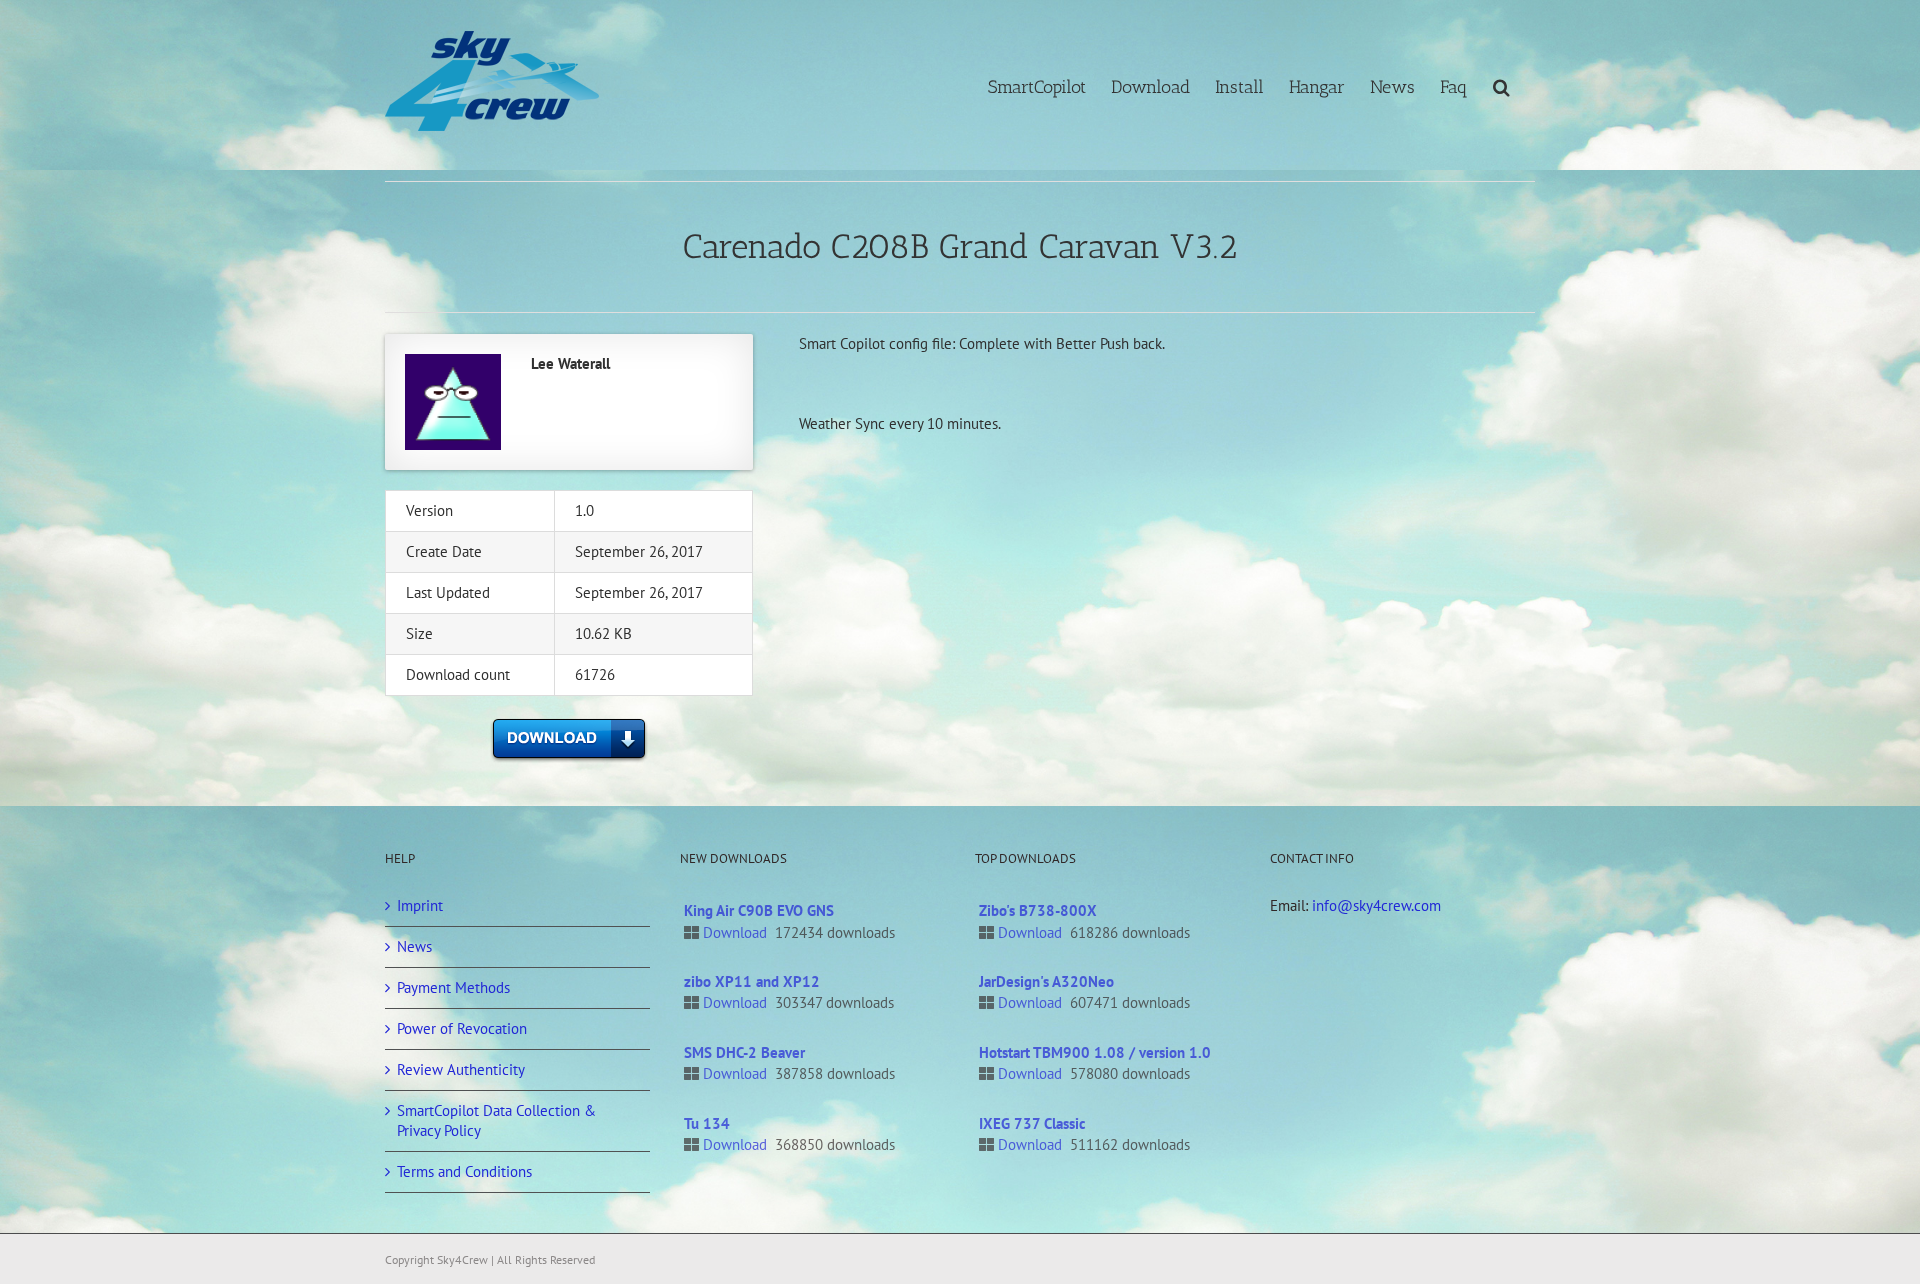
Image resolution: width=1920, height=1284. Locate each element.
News (414, 946)
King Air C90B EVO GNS (759, 910)
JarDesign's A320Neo (1046, 981)
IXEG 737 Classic (1032, 1123)
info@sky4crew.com (1376, 905)
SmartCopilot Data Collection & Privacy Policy (496, 1120)
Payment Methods (453, 987)
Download (735, 932)
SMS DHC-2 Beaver (744, 1052)
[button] (1501, 85)
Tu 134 (707, 1123)
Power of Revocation (462, 1028)
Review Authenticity (461, 1069)
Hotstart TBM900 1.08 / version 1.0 (1095, 1052)
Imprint (420, 905)
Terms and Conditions (464, 1171)
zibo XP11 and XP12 (752, 981)
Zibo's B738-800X (1038, 910)
